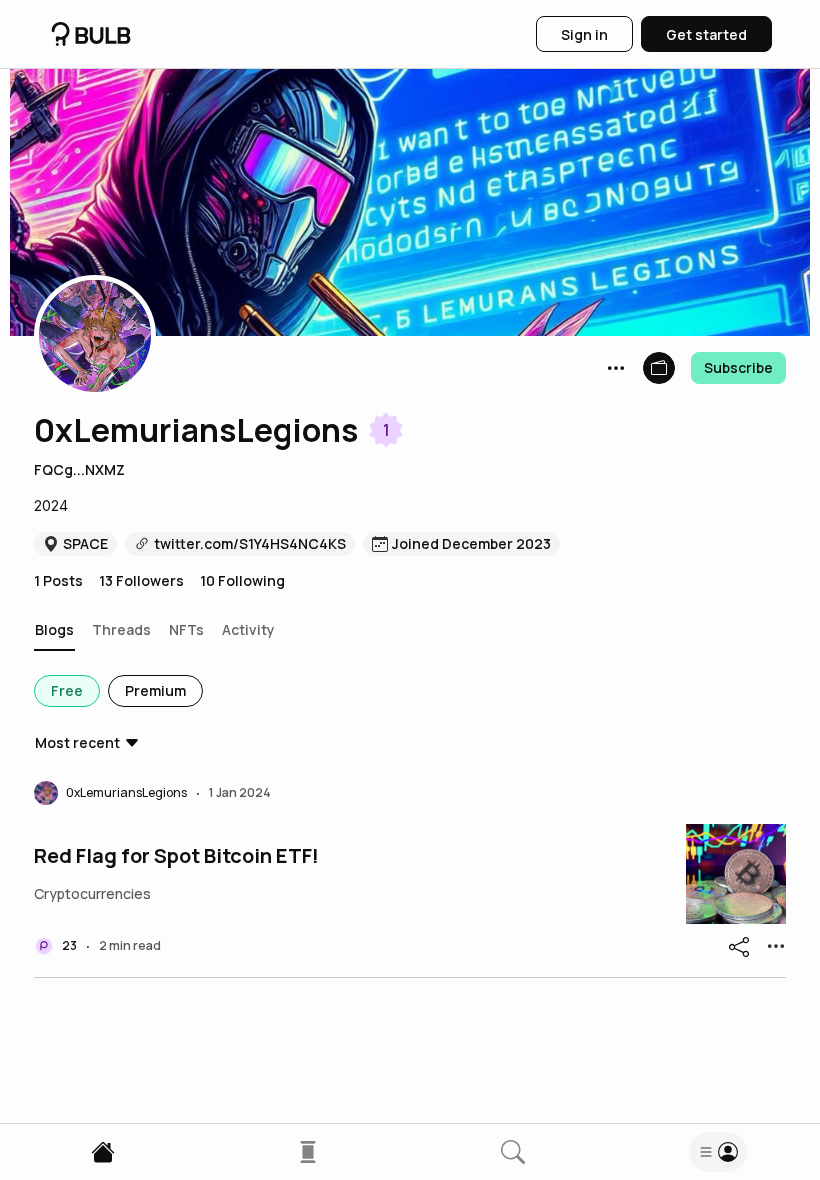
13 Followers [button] (141, 580)
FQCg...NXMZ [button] (79, 469)
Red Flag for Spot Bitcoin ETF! (176, 856)
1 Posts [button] (58, 580)
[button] (95, 336)
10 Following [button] (242, 580)
